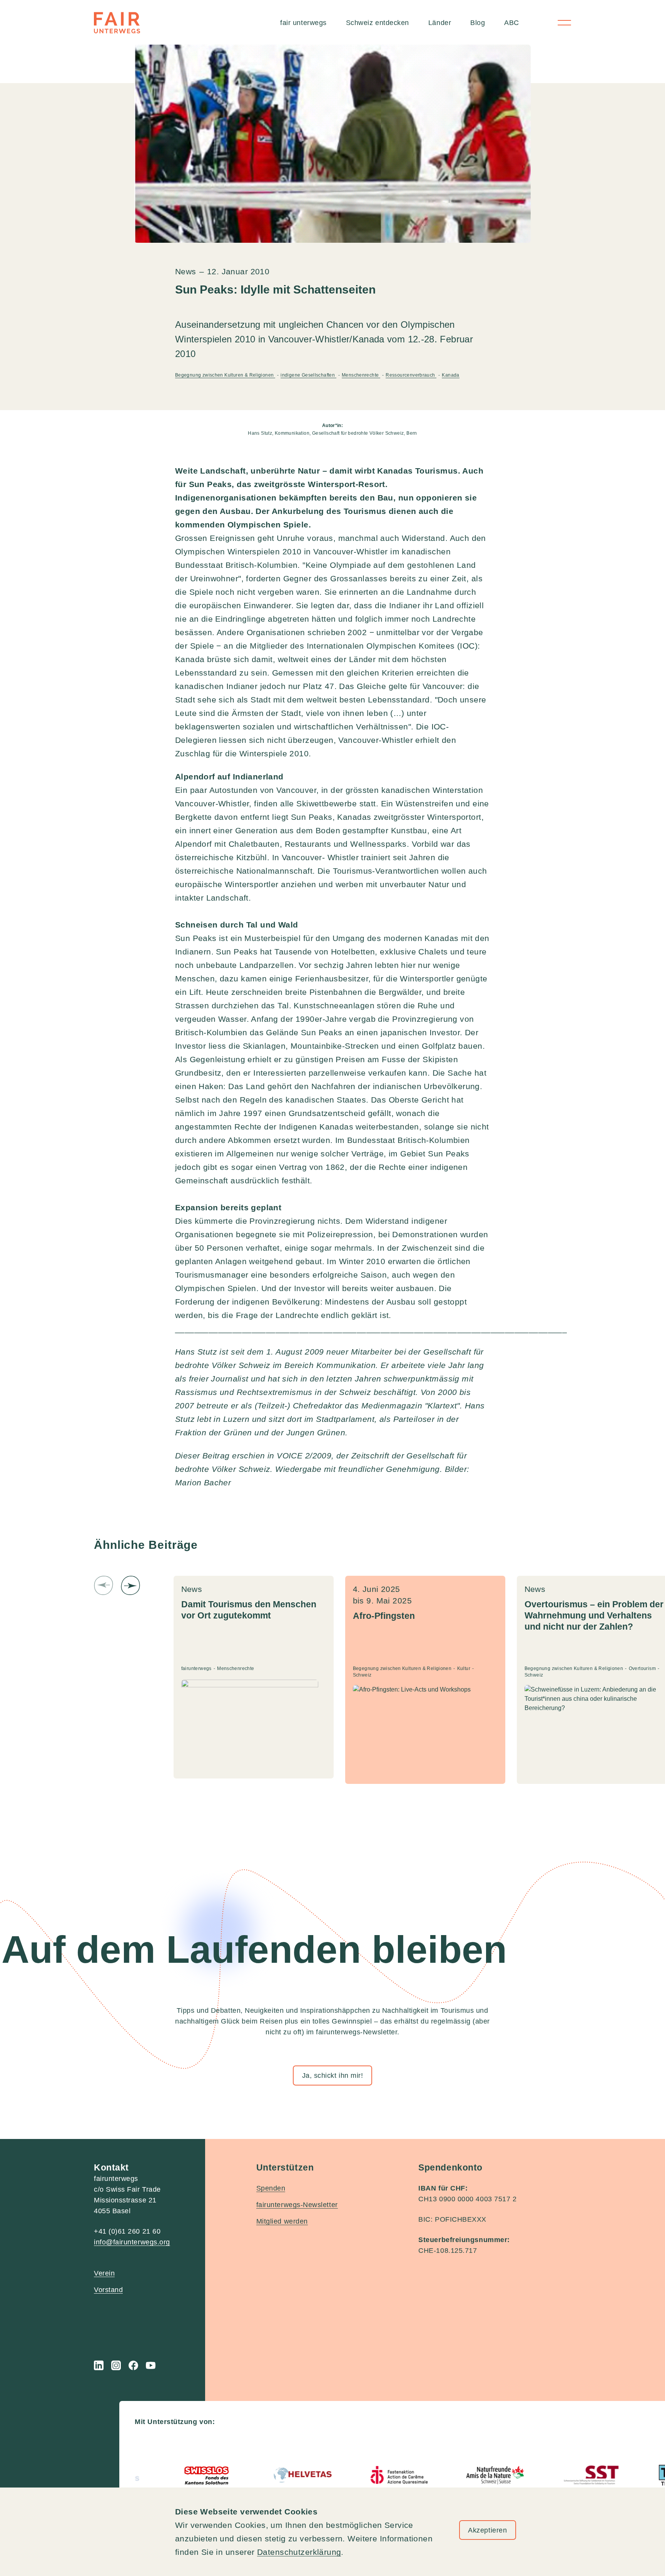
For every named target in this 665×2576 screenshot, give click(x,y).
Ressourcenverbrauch (411, 375)
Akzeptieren (487, 2530)
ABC (512, 23)
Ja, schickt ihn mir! (333, 2075)
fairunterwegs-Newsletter (297, 2205)
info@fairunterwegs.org (132, 2242)
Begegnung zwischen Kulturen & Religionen (225, 375)
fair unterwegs (303, 23)
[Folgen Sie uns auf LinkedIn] (99, 2365)
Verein (104, 2273)
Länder (440, 23)
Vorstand (108, 2290)
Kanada (450, 375)
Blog (478, 23)
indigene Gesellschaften (308, 375)
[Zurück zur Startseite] (117, 23)
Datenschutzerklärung (299, 2552)
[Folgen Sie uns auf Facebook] (133, 2365)
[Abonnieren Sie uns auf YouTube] (151, 2365)
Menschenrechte (361, 375)
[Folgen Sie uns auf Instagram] (116, 2365)
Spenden (271, 2188)
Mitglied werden (282, 2221)
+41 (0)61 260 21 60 (127, 2231)
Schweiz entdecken (378, 23)
